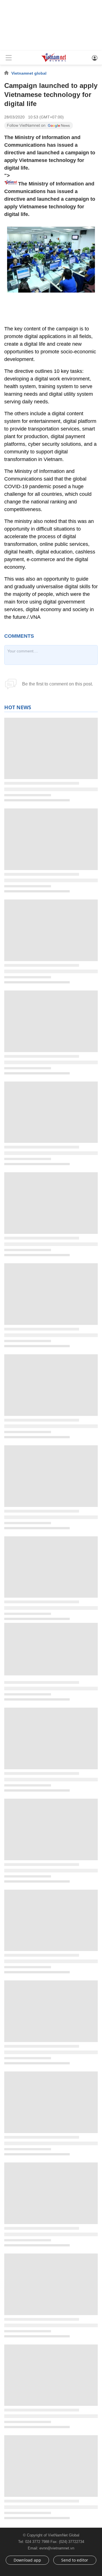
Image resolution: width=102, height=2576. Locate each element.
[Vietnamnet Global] (54, 61)
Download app (27, 2560)
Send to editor (75, 2560)
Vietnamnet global (29, 73)
